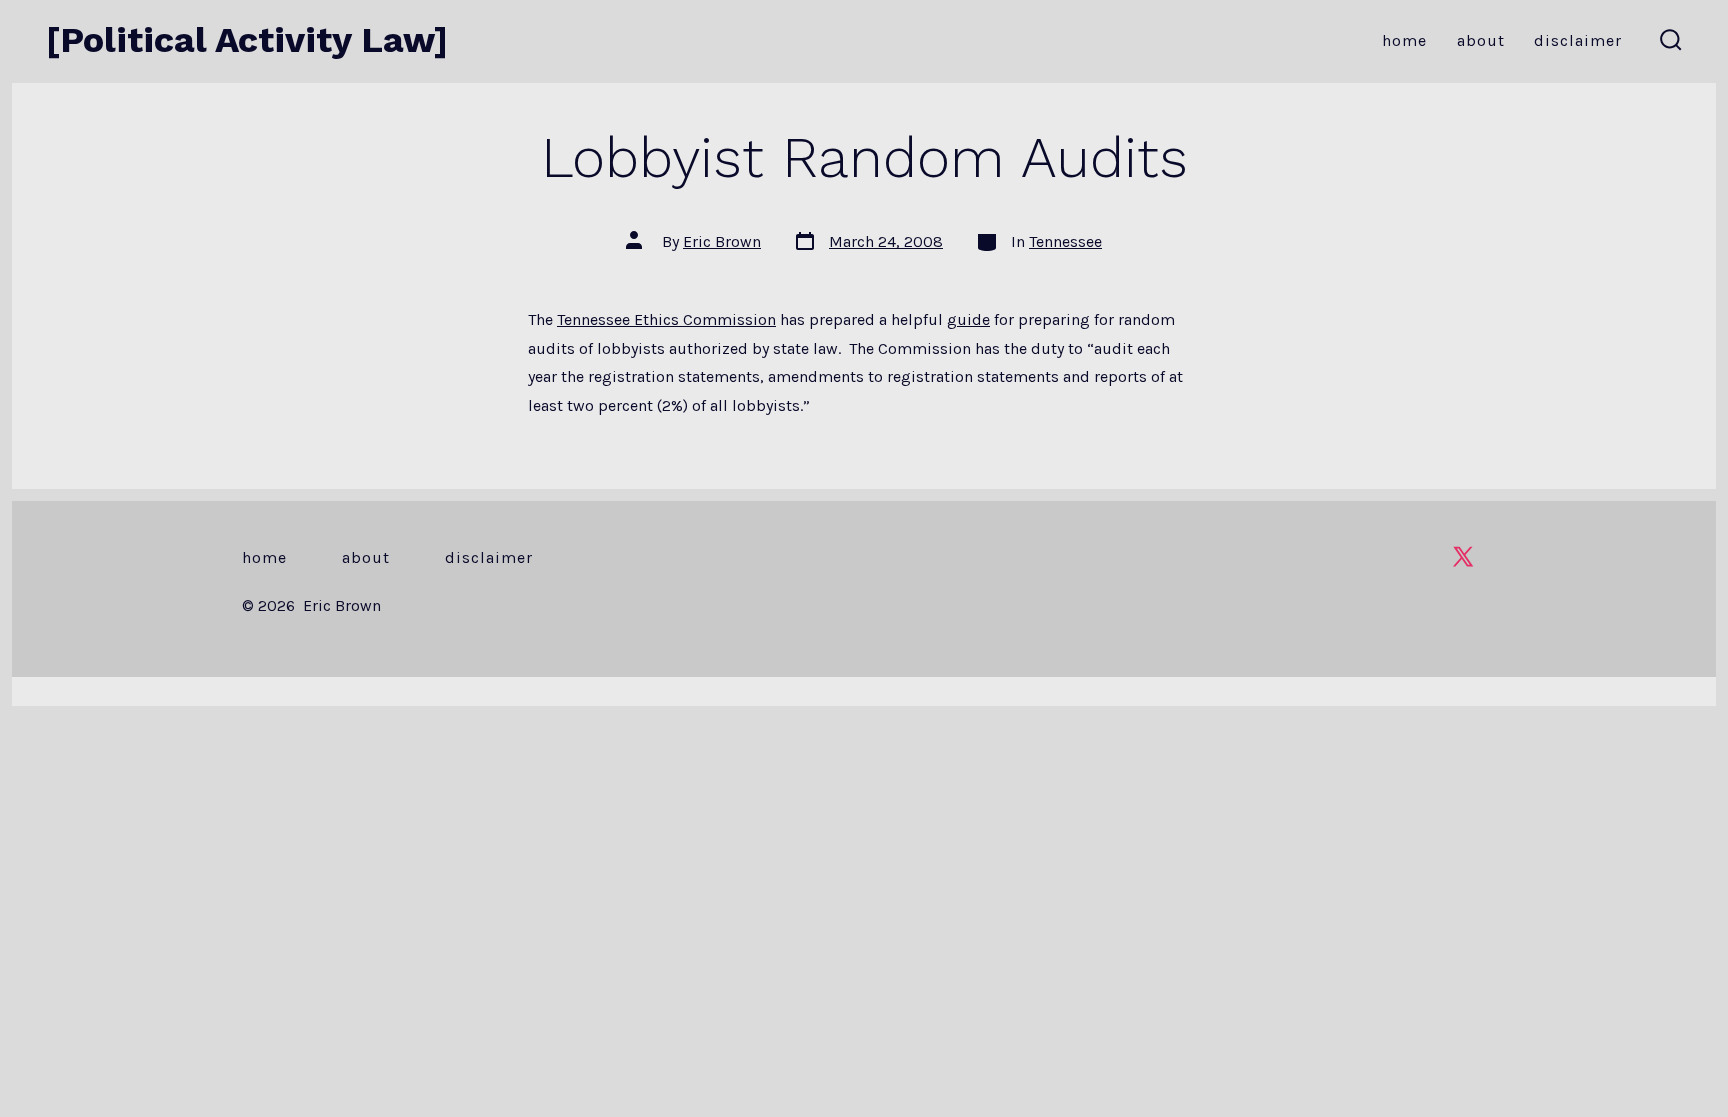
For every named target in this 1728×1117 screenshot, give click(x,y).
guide (968, 319)
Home (1404, 40)
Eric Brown (722, 241)
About (1481, 40)
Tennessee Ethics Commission (666, 319)
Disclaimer (1578, 40)
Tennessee (1065, 241)
